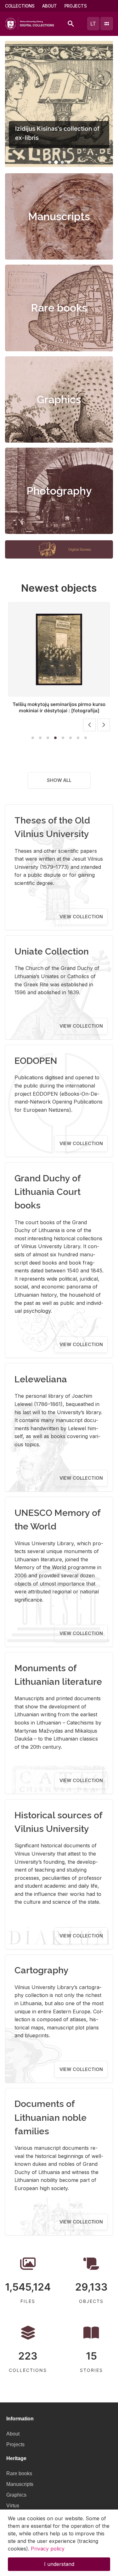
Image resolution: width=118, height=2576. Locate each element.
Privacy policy (48, 2549)
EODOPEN (36, 1061)
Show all (59, 780)
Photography (59, 491)
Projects (76, 6)
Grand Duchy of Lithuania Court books (48, 1192)
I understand (59, 2564)
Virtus (13, 2506)
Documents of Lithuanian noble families (51, 2117)
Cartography (42, 1970)
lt (93, 24)
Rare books (59, 308)
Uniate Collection (52, 951)
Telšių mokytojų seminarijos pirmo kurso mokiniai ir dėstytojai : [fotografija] (59, 707)
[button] (50, 162)
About (50, 6)
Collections (20, 6)
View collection (81, 917)
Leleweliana (41, 1379)
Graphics (59, 399)
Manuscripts (59, 216)
